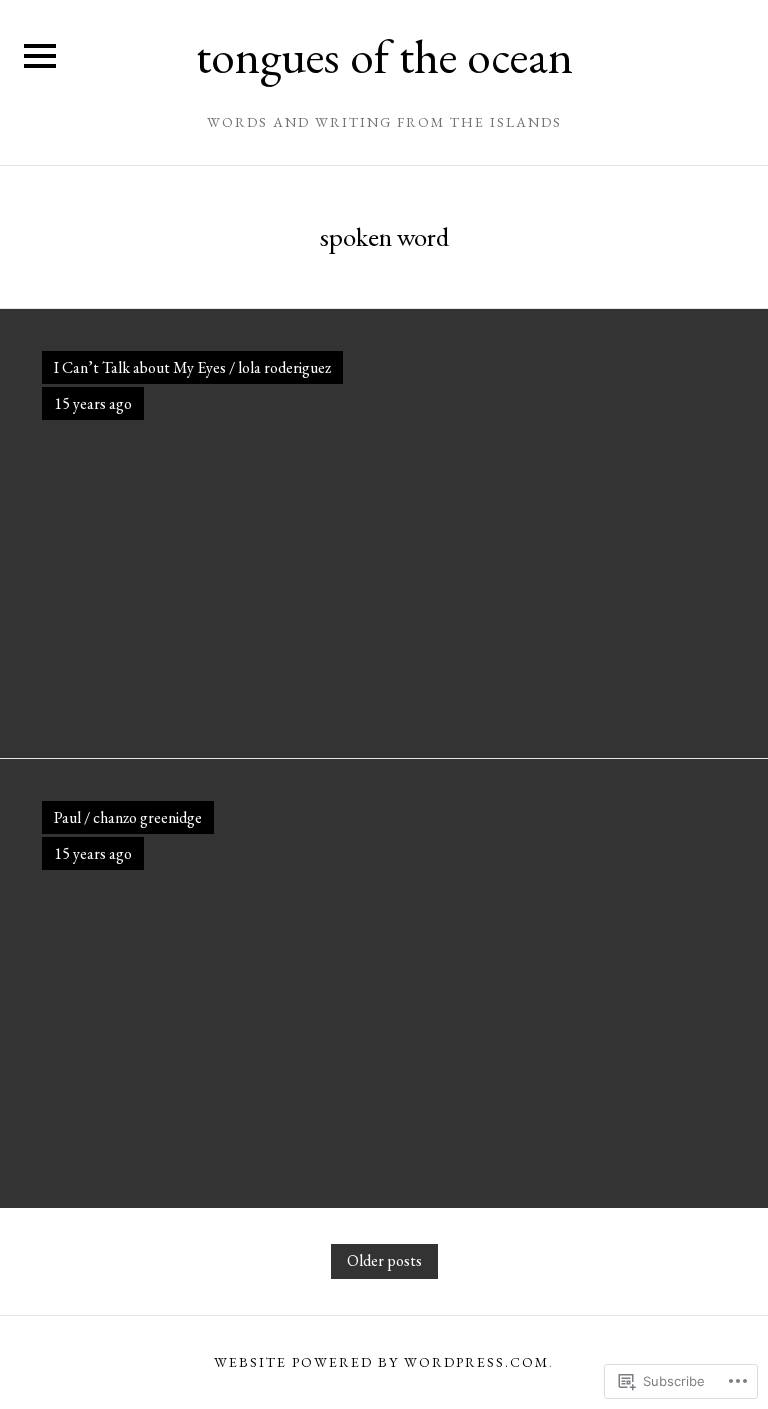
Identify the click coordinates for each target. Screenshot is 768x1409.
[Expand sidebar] (40, 56)
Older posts (384, 1260)
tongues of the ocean (384, 56)
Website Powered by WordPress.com (381, 1362)
